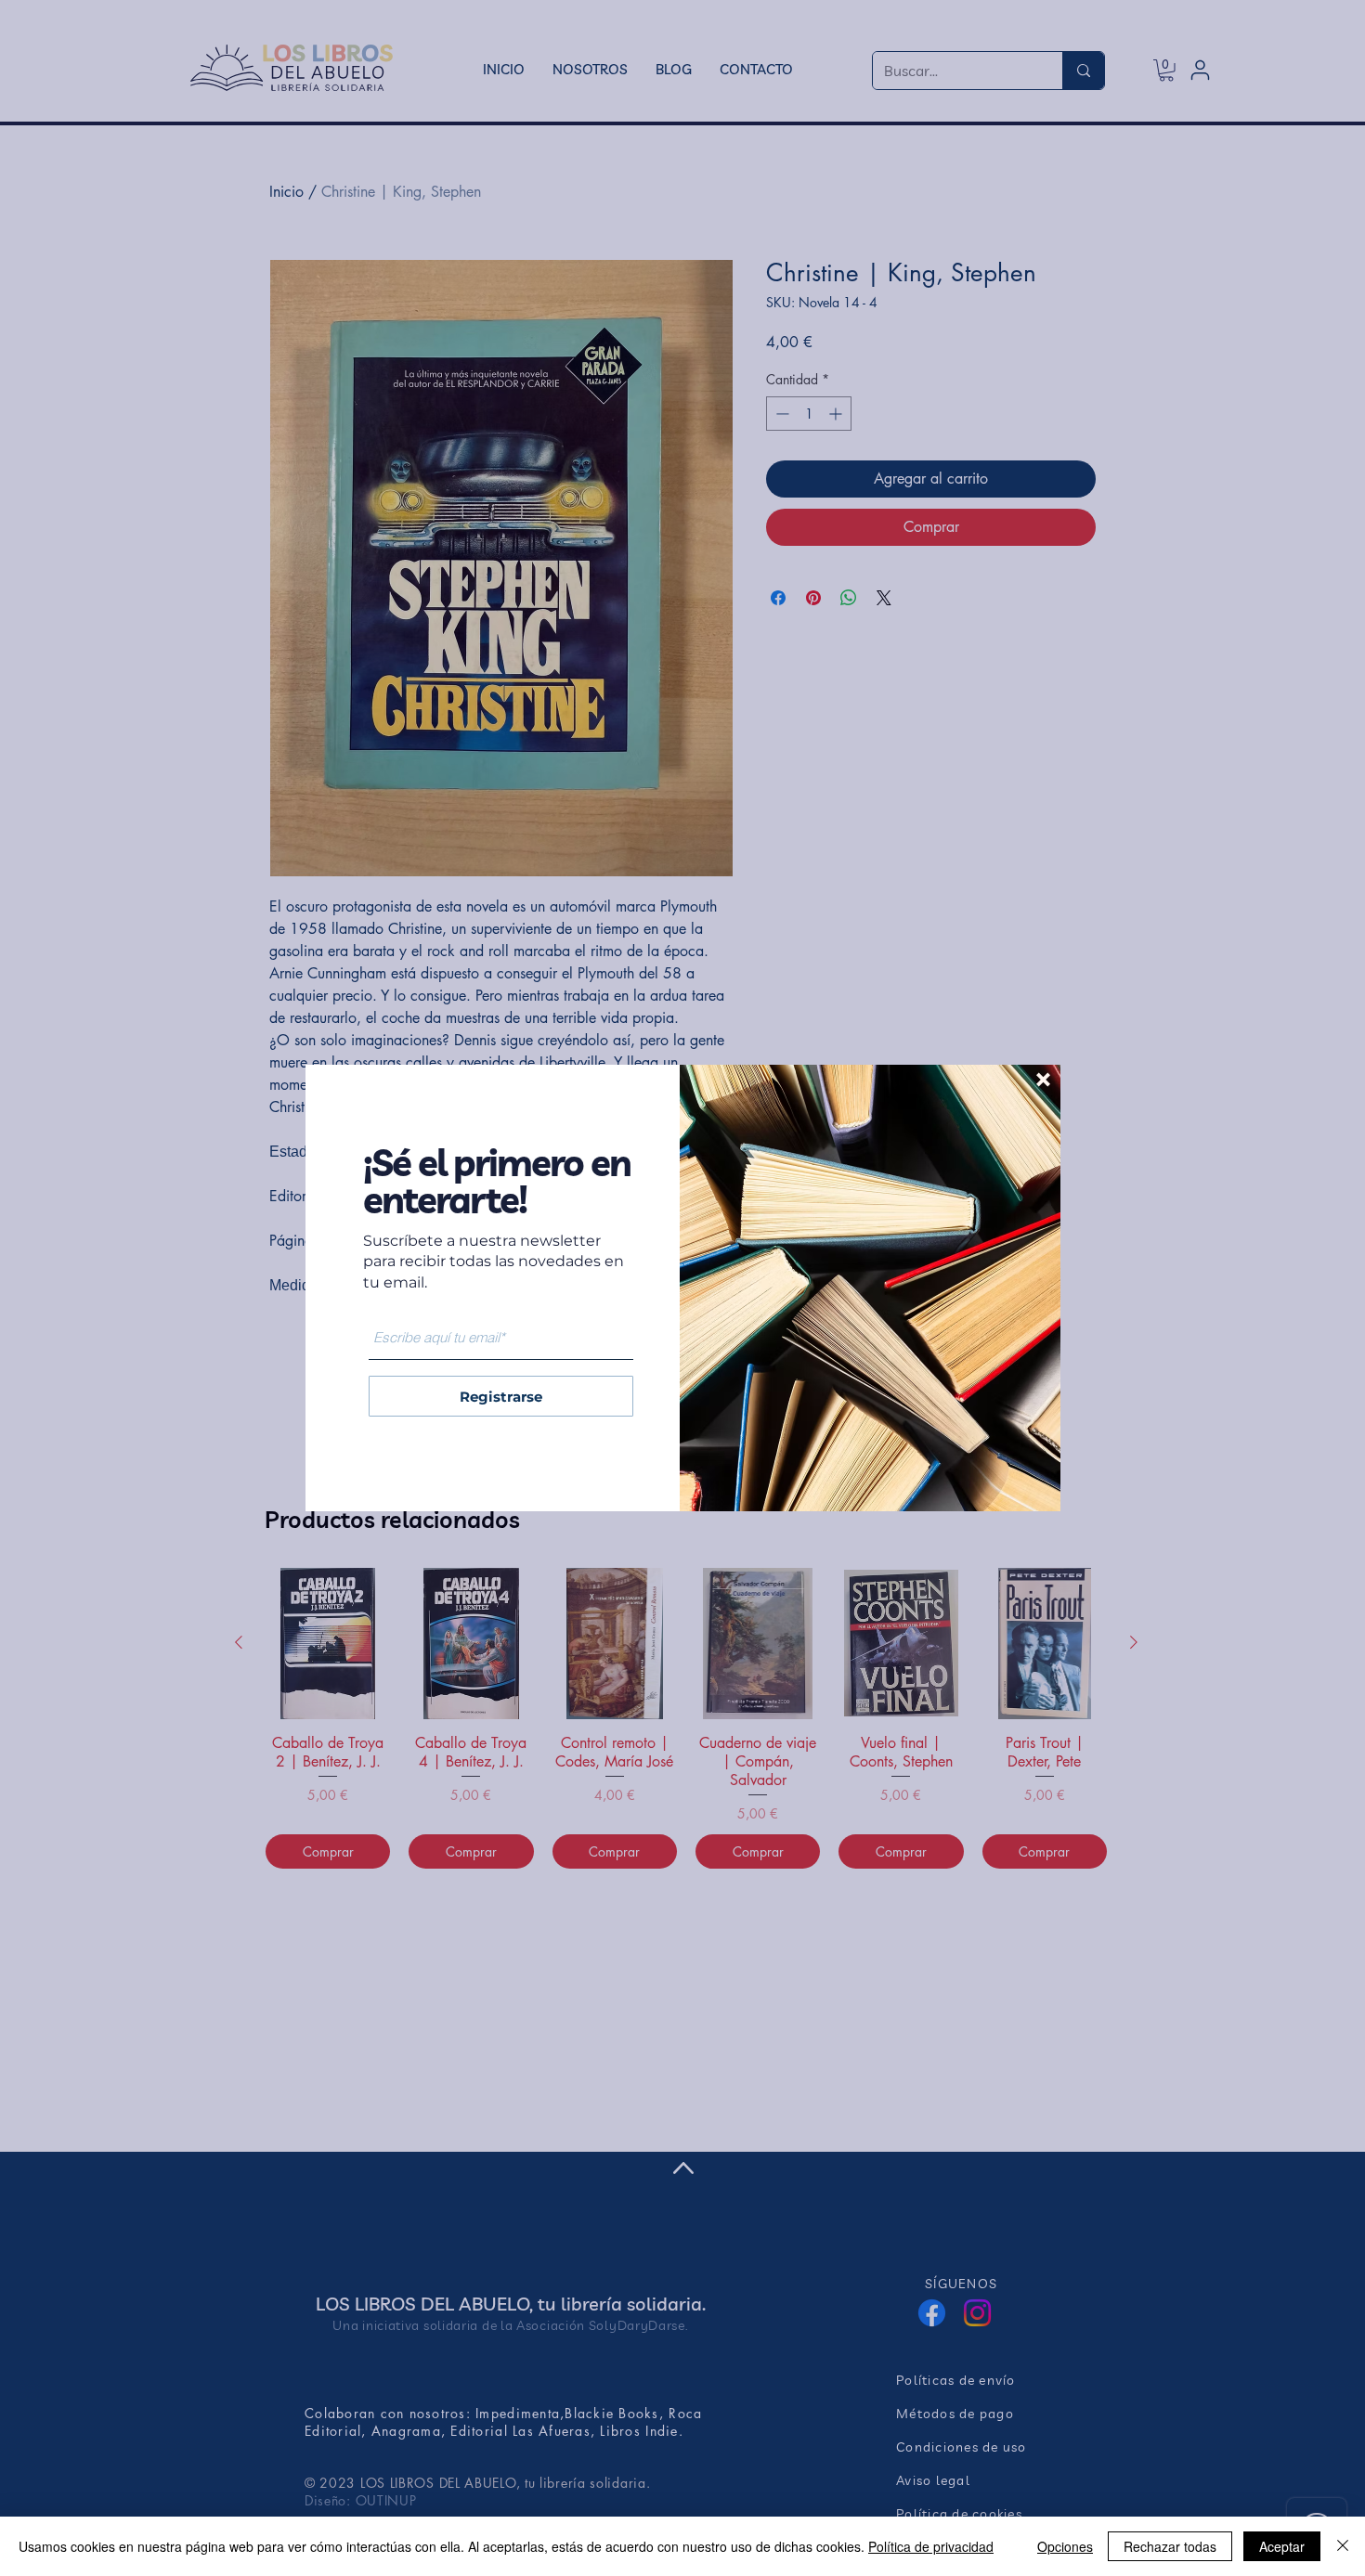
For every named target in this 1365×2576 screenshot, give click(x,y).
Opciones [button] (1065, 2546)
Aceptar (1282, 2546)
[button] (1043, 1080)
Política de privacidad (931, 2546)
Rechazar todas (1170, 2546)
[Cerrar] (1343, 2546)
